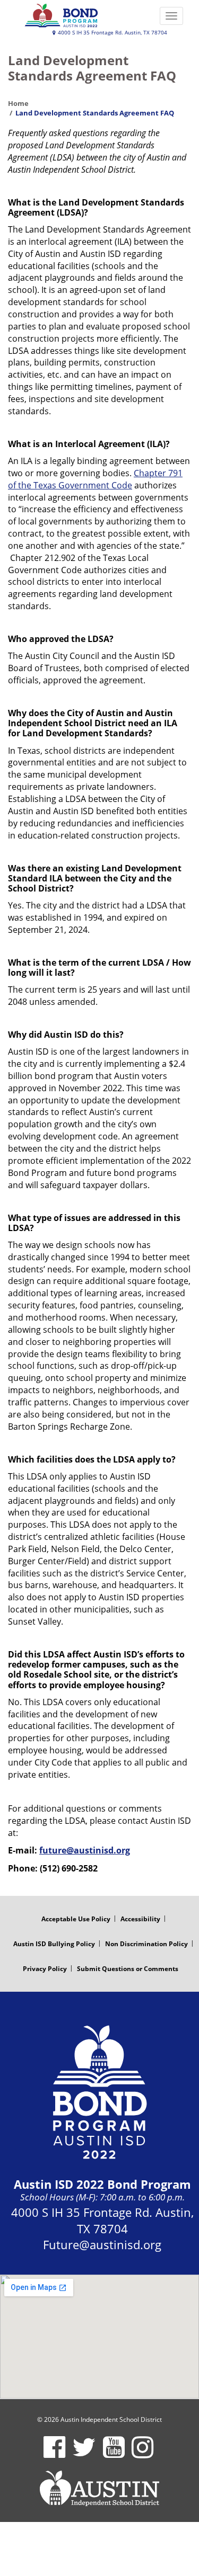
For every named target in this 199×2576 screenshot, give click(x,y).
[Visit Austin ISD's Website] (99, 2489)
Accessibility (140, 1919)
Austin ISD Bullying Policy (54, 1944)
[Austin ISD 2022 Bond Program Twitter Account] (84, 2454)
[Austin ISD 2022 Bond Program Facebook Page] (54, 2454)
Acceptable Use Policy (76, 1919)
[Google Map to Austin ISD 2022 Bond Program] (99, 2337)
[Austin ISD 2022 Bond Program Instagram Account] (142, 2454)
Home (18, 103)
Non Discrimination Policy (146, 1944)
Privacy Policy (45, 1969)
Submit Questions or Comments (128, 1969)
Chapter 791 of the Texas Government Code (95, 479)
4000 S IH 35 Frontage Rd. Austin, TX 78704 (112, 33)
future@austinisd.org (85, 1850)
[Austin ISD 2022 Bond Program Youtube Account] (114, 2454)
